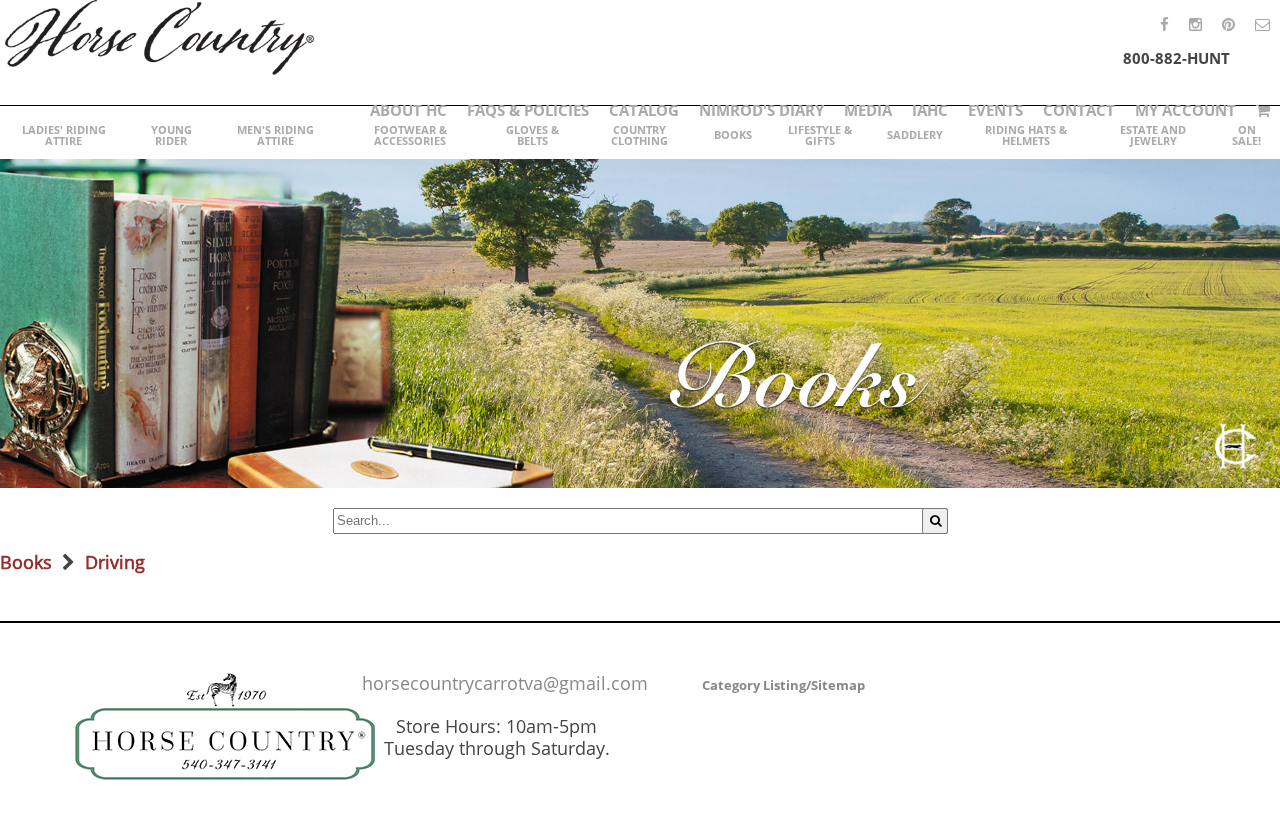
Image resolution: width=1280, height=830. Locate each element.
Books (26, 562)
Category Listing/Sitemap (783, 685)
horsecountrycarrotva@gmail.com (505, 683)
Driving (115, 562)
